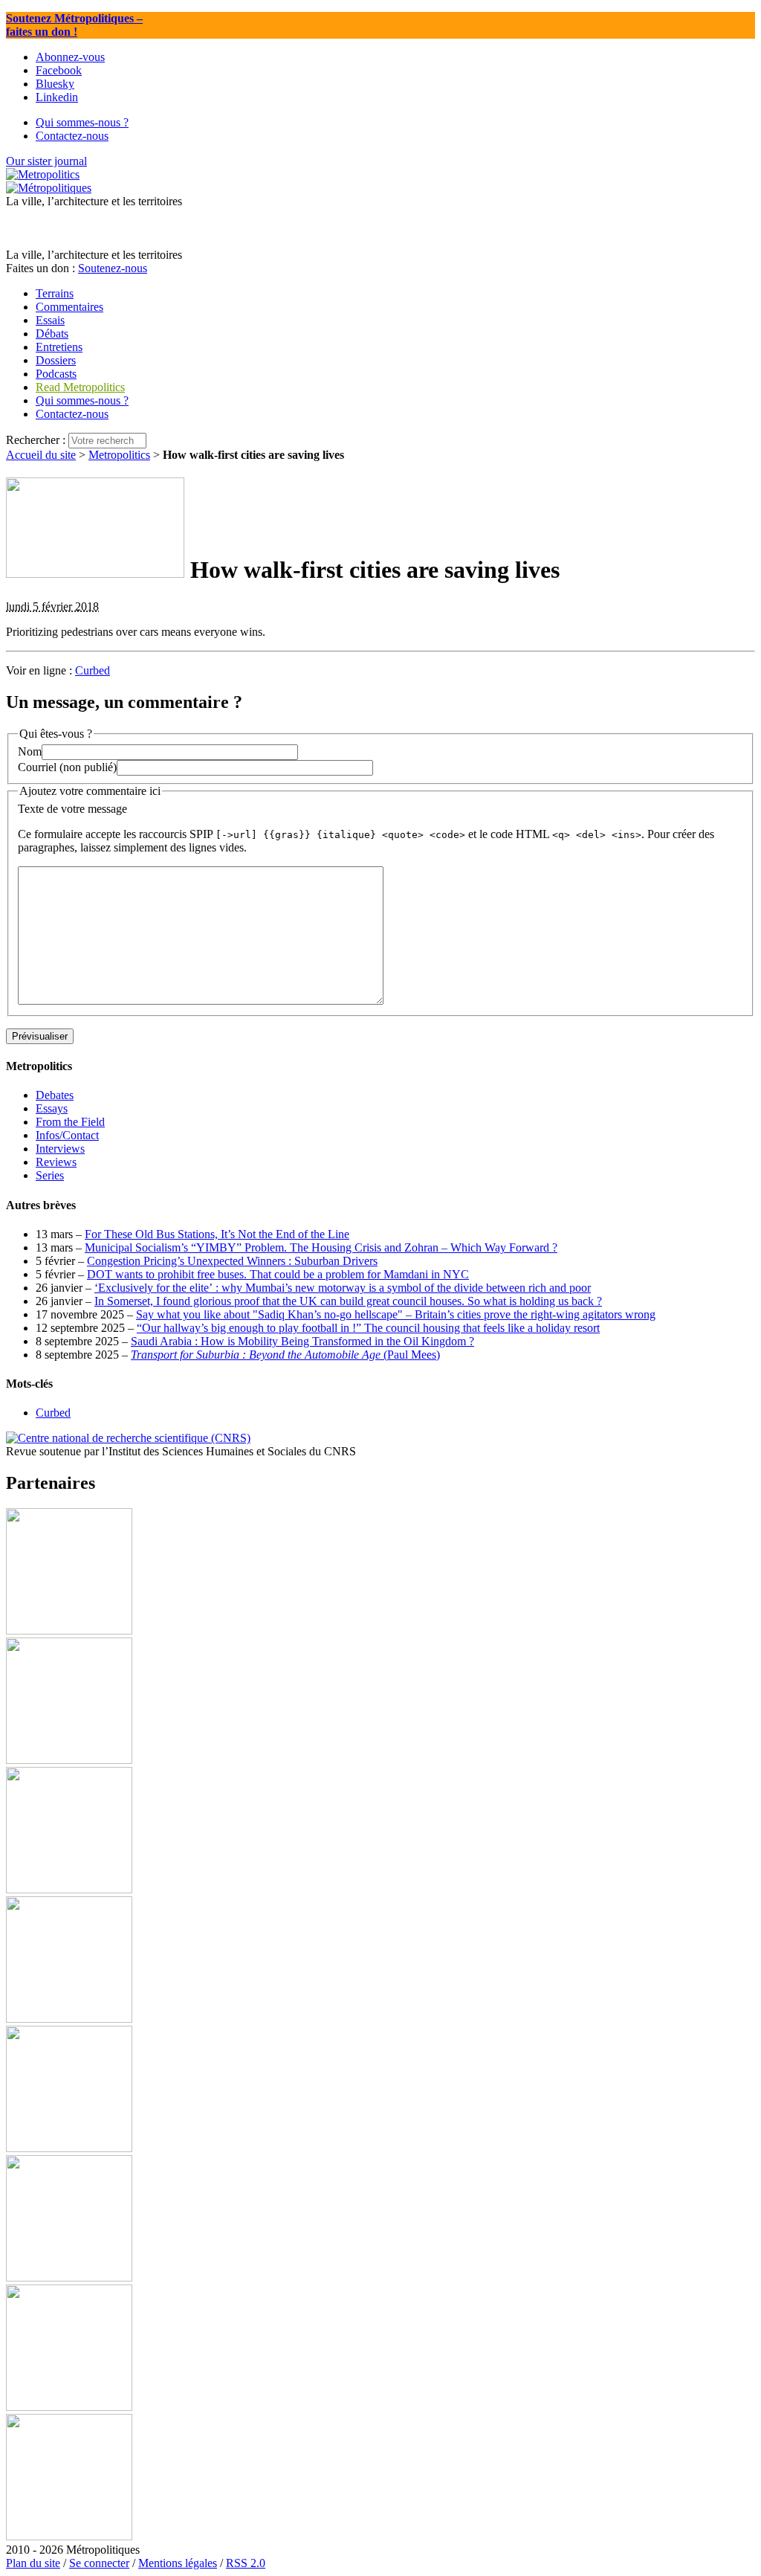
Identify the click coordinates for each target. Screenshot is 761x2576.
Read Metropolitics (80, 387)
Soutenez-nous (113, 268)
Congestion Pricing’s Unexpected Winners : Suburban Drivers (232, 1261)
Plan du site (33, 2563)
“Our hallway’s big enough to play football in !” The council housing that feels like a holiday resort (368, 1328)
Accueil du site (41, 455)
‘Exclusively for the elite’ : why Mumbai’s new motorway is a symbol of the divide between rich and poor (343, 1288)
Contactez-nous (72, 414)
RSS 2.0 (246, 2563)
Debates (55, 1095)
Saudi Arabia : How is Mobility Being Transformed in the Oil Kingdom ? (302, 1341)
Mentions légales (178, 2563)
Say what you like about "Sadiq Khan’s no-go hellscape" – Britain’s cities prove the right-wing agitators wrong (396, 1314)
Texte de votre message (72, 809)
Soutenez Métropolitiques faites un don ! (74, 25)
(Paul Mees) (285, 1355)
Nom (30, 751)
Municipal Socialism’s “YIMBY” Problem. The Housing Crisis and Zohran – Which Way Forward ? (321, 1247)
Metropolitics (119, 455)
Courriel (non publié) (67, 767)
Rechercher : (36, 440)
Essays (52, 1108)
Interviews (60, 1149)
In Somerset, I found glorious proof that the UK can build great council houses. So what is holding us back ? (348, 1301)
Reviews (56, 1162)
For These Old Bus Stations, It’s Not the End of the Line (217, 1234)
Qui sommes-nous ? (82, 400)
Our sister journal (46, 161)
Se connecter (99, 2563)
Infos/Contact (67, 1135)
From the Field (70, 1122)
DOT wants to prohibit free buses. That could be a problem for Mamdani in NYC (278, 1274)
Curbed (93, 670)
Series (50, 1175)
